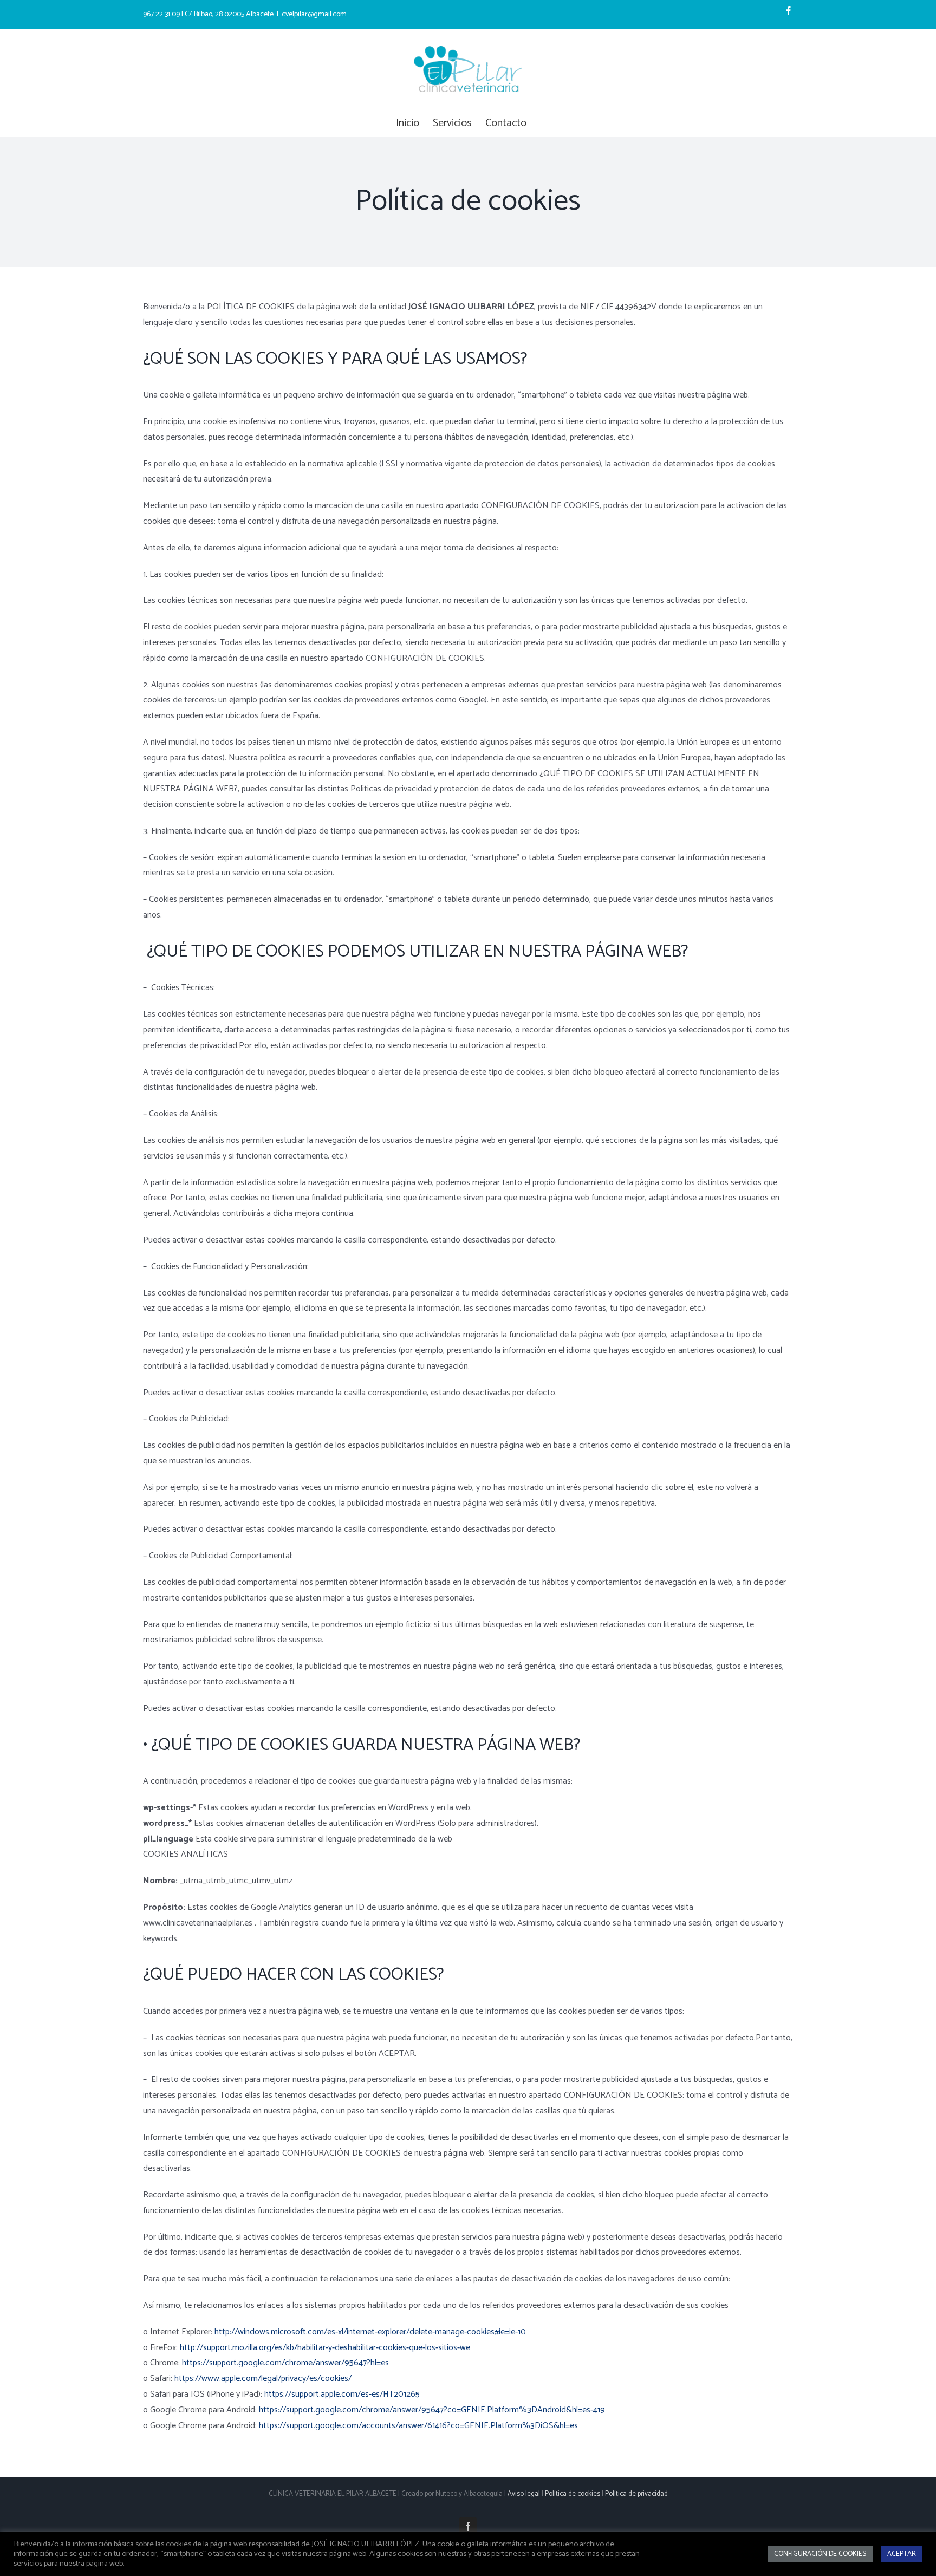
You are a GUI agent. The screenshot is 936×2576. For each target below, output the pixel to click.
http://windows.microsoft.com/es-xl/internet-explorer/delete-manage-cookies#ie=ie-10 (370, 2332)
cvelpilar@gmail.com (314, 14)
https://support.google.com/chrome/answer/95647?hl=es (285, 2363)
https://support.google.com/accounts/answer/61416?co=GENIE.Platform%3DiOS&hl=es (418, 2426)
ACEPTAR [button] (902, 2554)
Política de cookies (573, 2494)
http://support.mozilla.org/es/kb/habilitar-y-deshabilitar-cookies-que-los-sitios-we (325, 2348)
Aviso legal (524, 2494)
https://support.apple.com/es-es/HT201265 (342, 2394)
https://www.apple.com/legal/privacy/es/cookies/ (263, 2379)
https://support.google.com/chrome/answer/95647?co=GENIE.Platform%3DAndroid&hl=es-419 (432, 2410)
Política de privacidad (636, 2494)
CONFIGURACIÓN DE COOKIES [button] (820, 2554)
